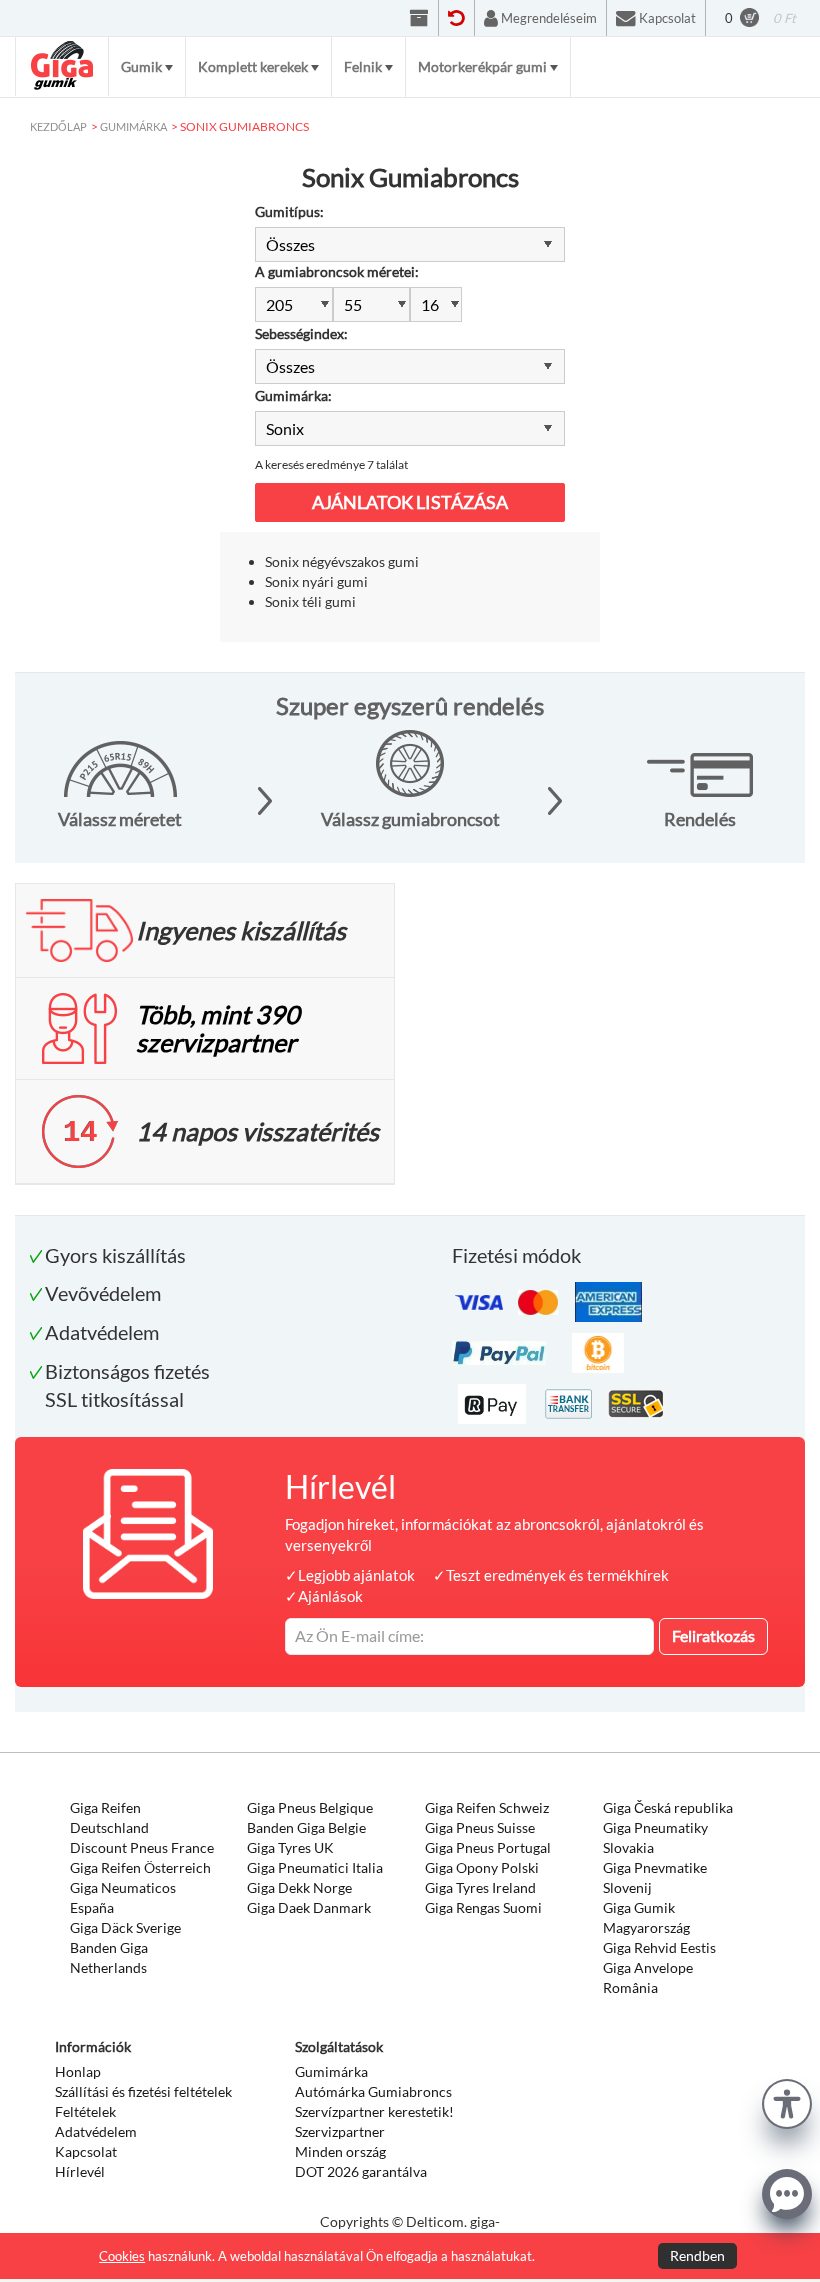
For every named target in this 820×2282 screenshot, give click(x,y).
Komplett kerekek (253, 66)
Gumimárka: (293, 395)
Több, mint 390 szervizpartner (218, 1028)
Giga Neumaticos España (123, 1897)
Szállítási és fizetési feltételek (143, 2091)
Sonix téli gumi (310, 601)
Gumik (141, 66)
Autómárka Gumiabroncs (373, 2091)
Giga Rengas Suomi (483, 1907)
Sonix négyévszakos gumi (342, 561)
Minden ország (340, 2151)
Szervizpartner (340, 2131)
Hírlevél (80, 2171)
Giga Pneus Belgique (310, 1807)
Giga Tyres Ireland (480, 1887)
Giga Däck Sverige (125, 1927)
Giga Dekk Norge (299, 1887)
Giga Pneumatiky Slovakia (655, 1837)
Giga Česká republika (668, 1807)
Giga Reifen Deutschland (109, 1817)
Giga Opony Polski (482, 1867)
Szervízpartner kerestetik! (374, 2111)
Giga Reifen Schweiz (487, 1807)
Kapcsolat (86, 2151)
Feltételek (85, 2111)
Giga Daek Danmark (309, 1907)
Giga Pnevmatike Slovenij (655, 1877)
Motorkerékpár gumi (482, 66)
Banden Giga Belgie (306, 1827)
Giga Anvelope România (648, 1977)
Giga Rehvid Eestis (659, 1947)
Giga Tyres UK (290, 1847)
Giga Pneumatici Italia (315, 1867)
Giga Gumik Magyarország (646, 1917)
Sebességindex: (301, 333)
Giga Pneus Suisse (480, 1827)
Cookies (122, 2256)
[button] (787, 2101)
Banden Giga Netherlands (109, 1957)
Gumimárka (331, 2071)
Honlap (78, 2071)
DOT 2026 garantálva (361, 2171)
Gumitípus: (289, 211)
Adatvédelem (96, 2131)
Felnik (363, 66)
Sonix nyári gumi (316, 581)
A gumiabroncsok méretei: (337, 271)
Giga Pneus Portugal (488, 1847)
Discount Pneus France (142, 1847)
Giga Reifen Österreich (140, 1867)
